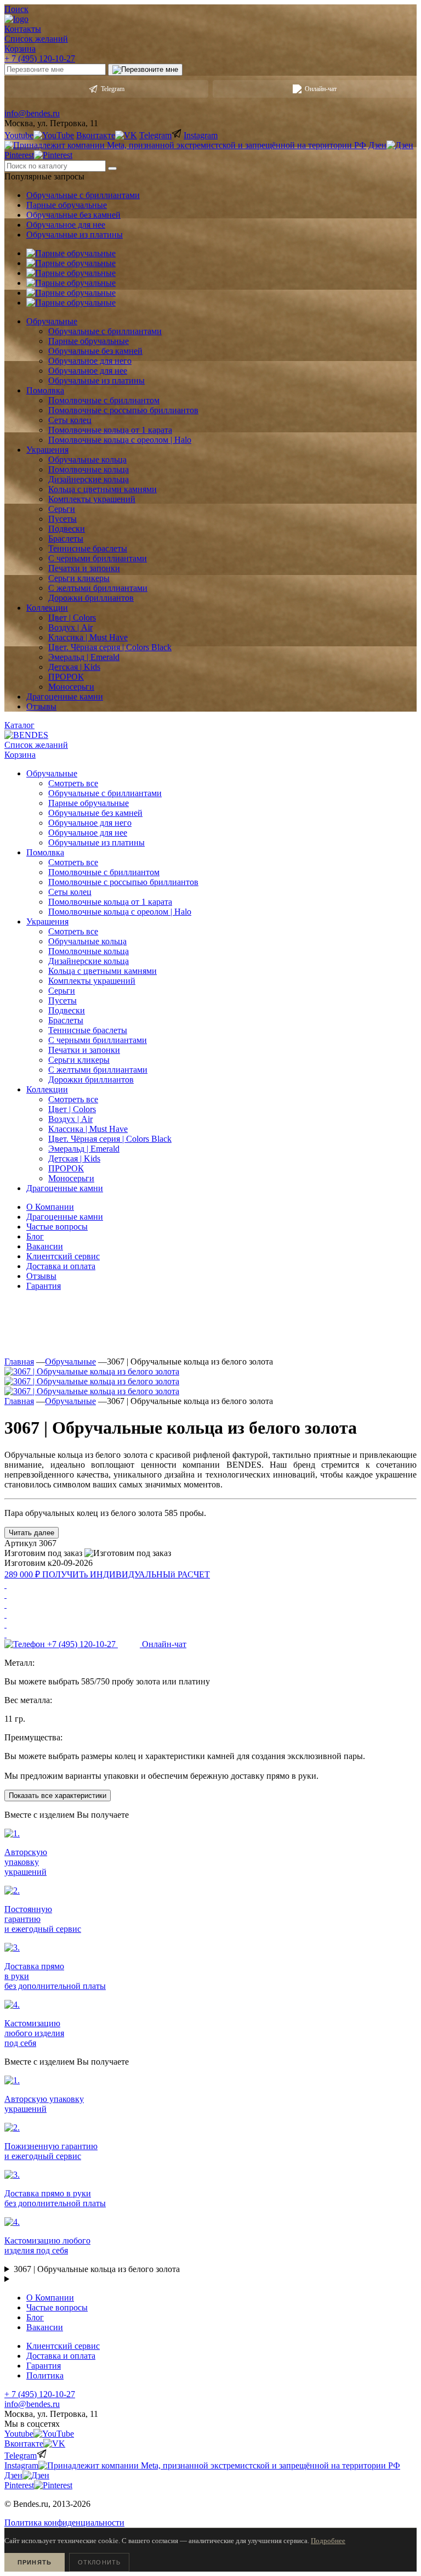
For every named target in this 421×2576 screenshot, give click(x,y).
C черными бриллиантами (98, 1040)
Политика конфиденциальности (64, 2523)
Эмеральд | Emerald (84, 1149)
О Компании (50, 1207)
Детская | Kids (74, 1159)
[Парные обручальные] (71, 253)
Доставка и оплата (61, 1266)
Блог (35, 1236)
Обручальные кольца (87, 941)
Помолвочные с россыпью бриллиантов (123, 882)
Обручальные (70, 1362)
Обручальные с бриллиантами (83, 195)
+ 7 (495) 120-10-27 (40, 58)
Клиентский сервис (63, 1256)
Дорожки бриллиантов (91, 1080)
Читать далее (32, 1533)
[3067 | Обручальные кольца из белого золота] (92, 1371)
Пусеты (62, 1000)
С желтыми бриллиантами (98, 1070)
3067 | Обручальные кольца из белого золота (97, 2269)
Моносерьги (71, 1178)
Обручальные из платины (75, 235)
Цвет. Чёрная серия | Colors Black (110, 1139)
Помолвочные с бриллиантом (104, 872)
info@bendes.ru (32, 113)
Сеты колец (70, 892)
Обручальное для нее (66, 225)
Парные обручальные (67, 205)
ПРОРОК (66, 1168)
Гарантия (44, 1286)
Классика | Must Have (88, 1129)
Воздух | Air (70, 1119)
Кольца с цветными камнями (103, 971)
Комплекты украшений (92, 981)
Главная (19, 1362)
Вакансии (45, 1246)
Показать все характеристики (58, 1796)
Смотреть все (73, 783)
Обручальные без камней (73, 215)
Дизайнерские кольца (89, 961)
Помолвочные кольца (89, 951)
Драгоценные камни (65, 1217)
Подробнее (328, 2541)
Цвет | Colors (72, 1109)
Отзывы (41, 1276)
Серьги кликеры (79, 1060)
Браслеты (66, 1020)
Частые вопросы (57, 1227)
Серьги (62, 991)
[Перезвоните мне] (145, 70)
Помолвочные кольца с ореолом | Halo (120, 912)
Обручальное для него (90, 823)
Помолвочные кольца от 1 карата (110, 902)
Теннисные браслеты (88, 1030)
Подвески (67, 1010)
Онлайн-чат (321, 89)
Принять (35, 2562)
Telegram (113, 89)
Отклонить (99, 2562)
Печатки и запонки (84, 1050)
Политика (45, 2375)
